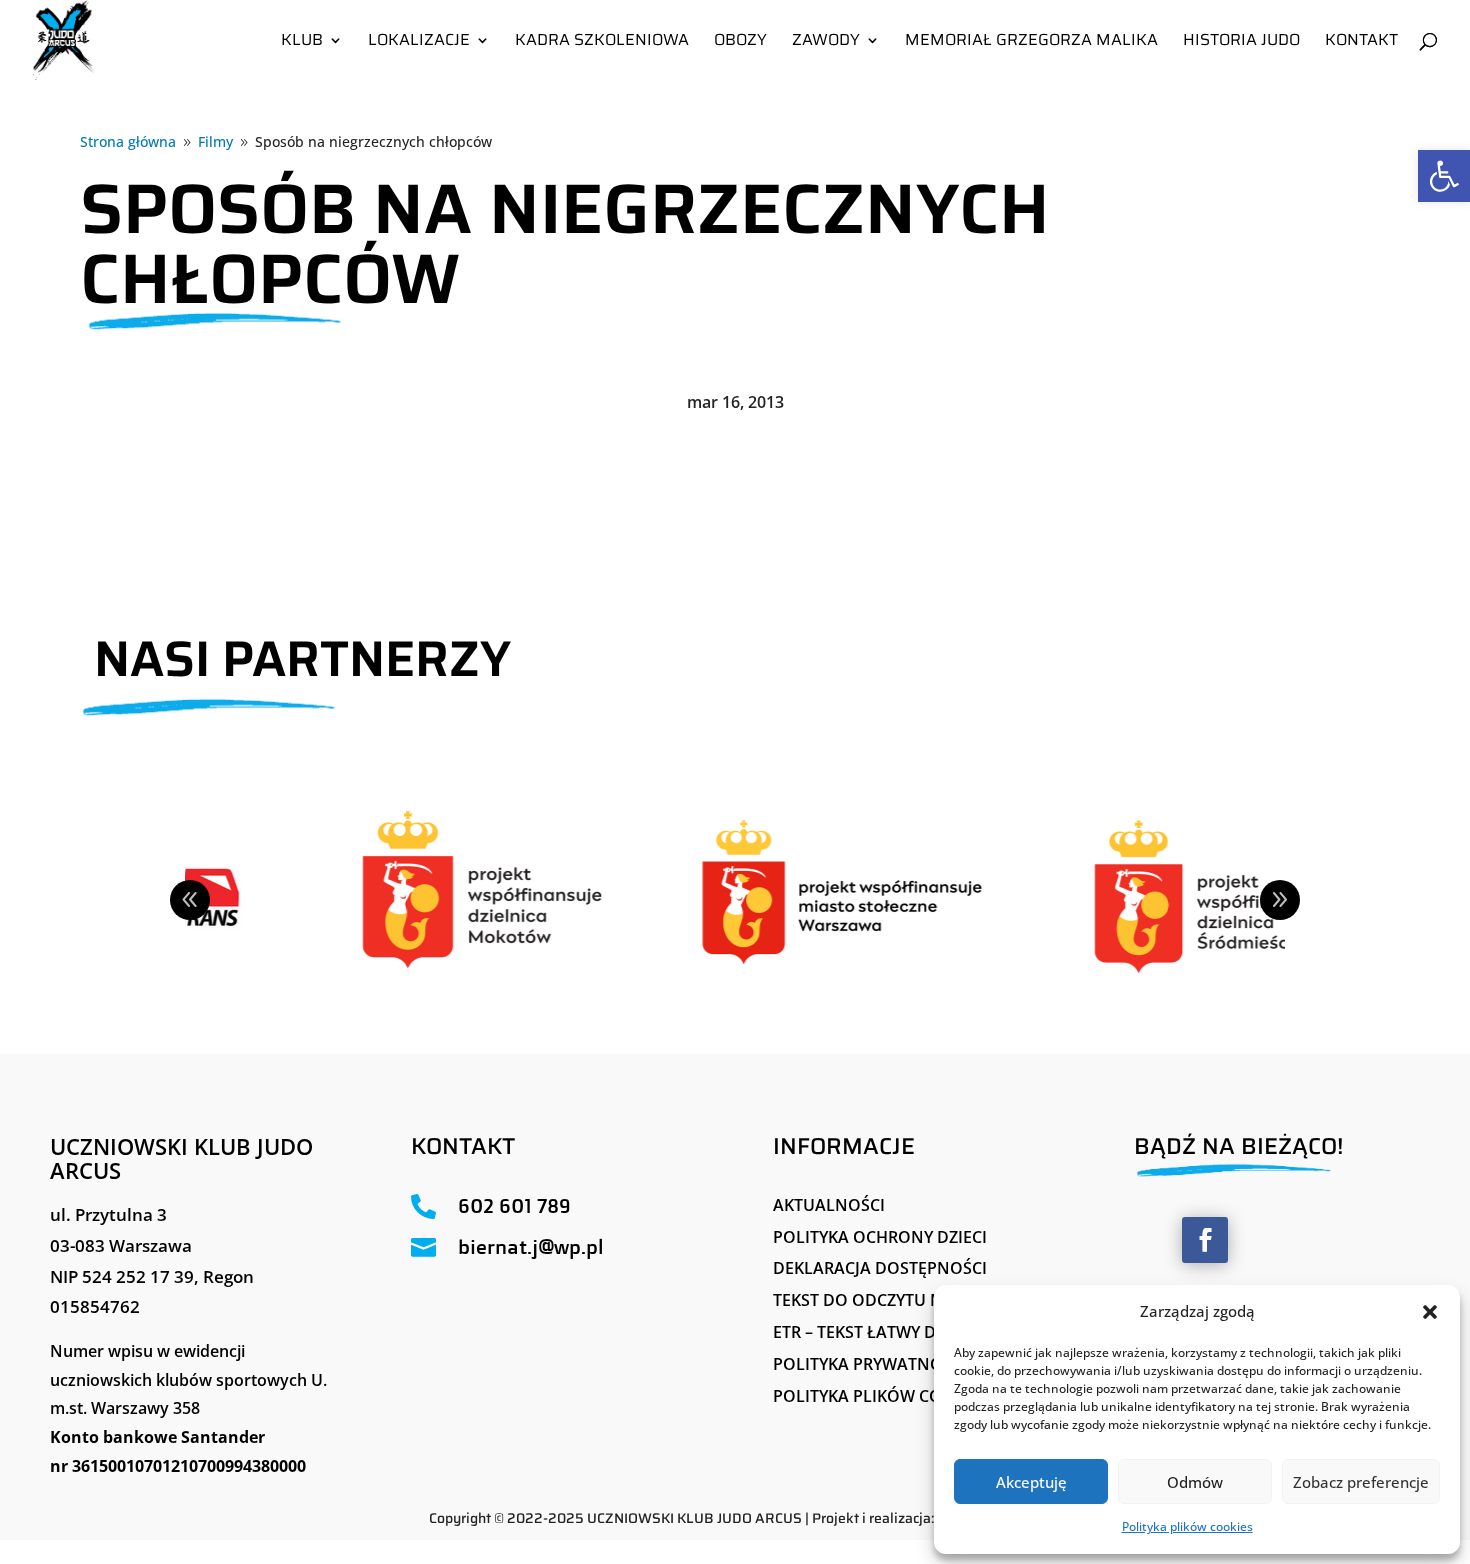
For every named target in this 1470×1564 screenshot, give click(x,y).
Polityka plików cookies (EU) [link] (898, 1396)
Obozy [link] (740, 42)
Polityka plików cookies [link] (1187, 1526)
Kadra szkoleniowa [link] (602, 42)
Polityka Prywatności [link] (870, 1364)
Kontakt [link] (1361, 42)
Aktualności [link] (829, 1205)
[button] (1430, 1312)
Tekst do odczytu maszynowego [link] (915, 1300)
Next (1280, 900)
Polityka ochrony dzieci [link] (880, 1237)
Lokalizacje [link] (419, 42)
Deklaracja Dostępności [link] (880, 1268)
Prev (190, 900)
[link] (1444, 176)
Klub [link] (302, 42)
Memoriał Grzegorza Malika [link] (1031, 42)
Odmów (1195, 1482)
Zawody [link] (826, 42)
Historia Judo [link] (1241, 42)
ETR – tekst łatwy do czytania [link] (901, 1332)
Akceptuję (1031, 1482)
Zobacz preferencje (1361, 1482)
